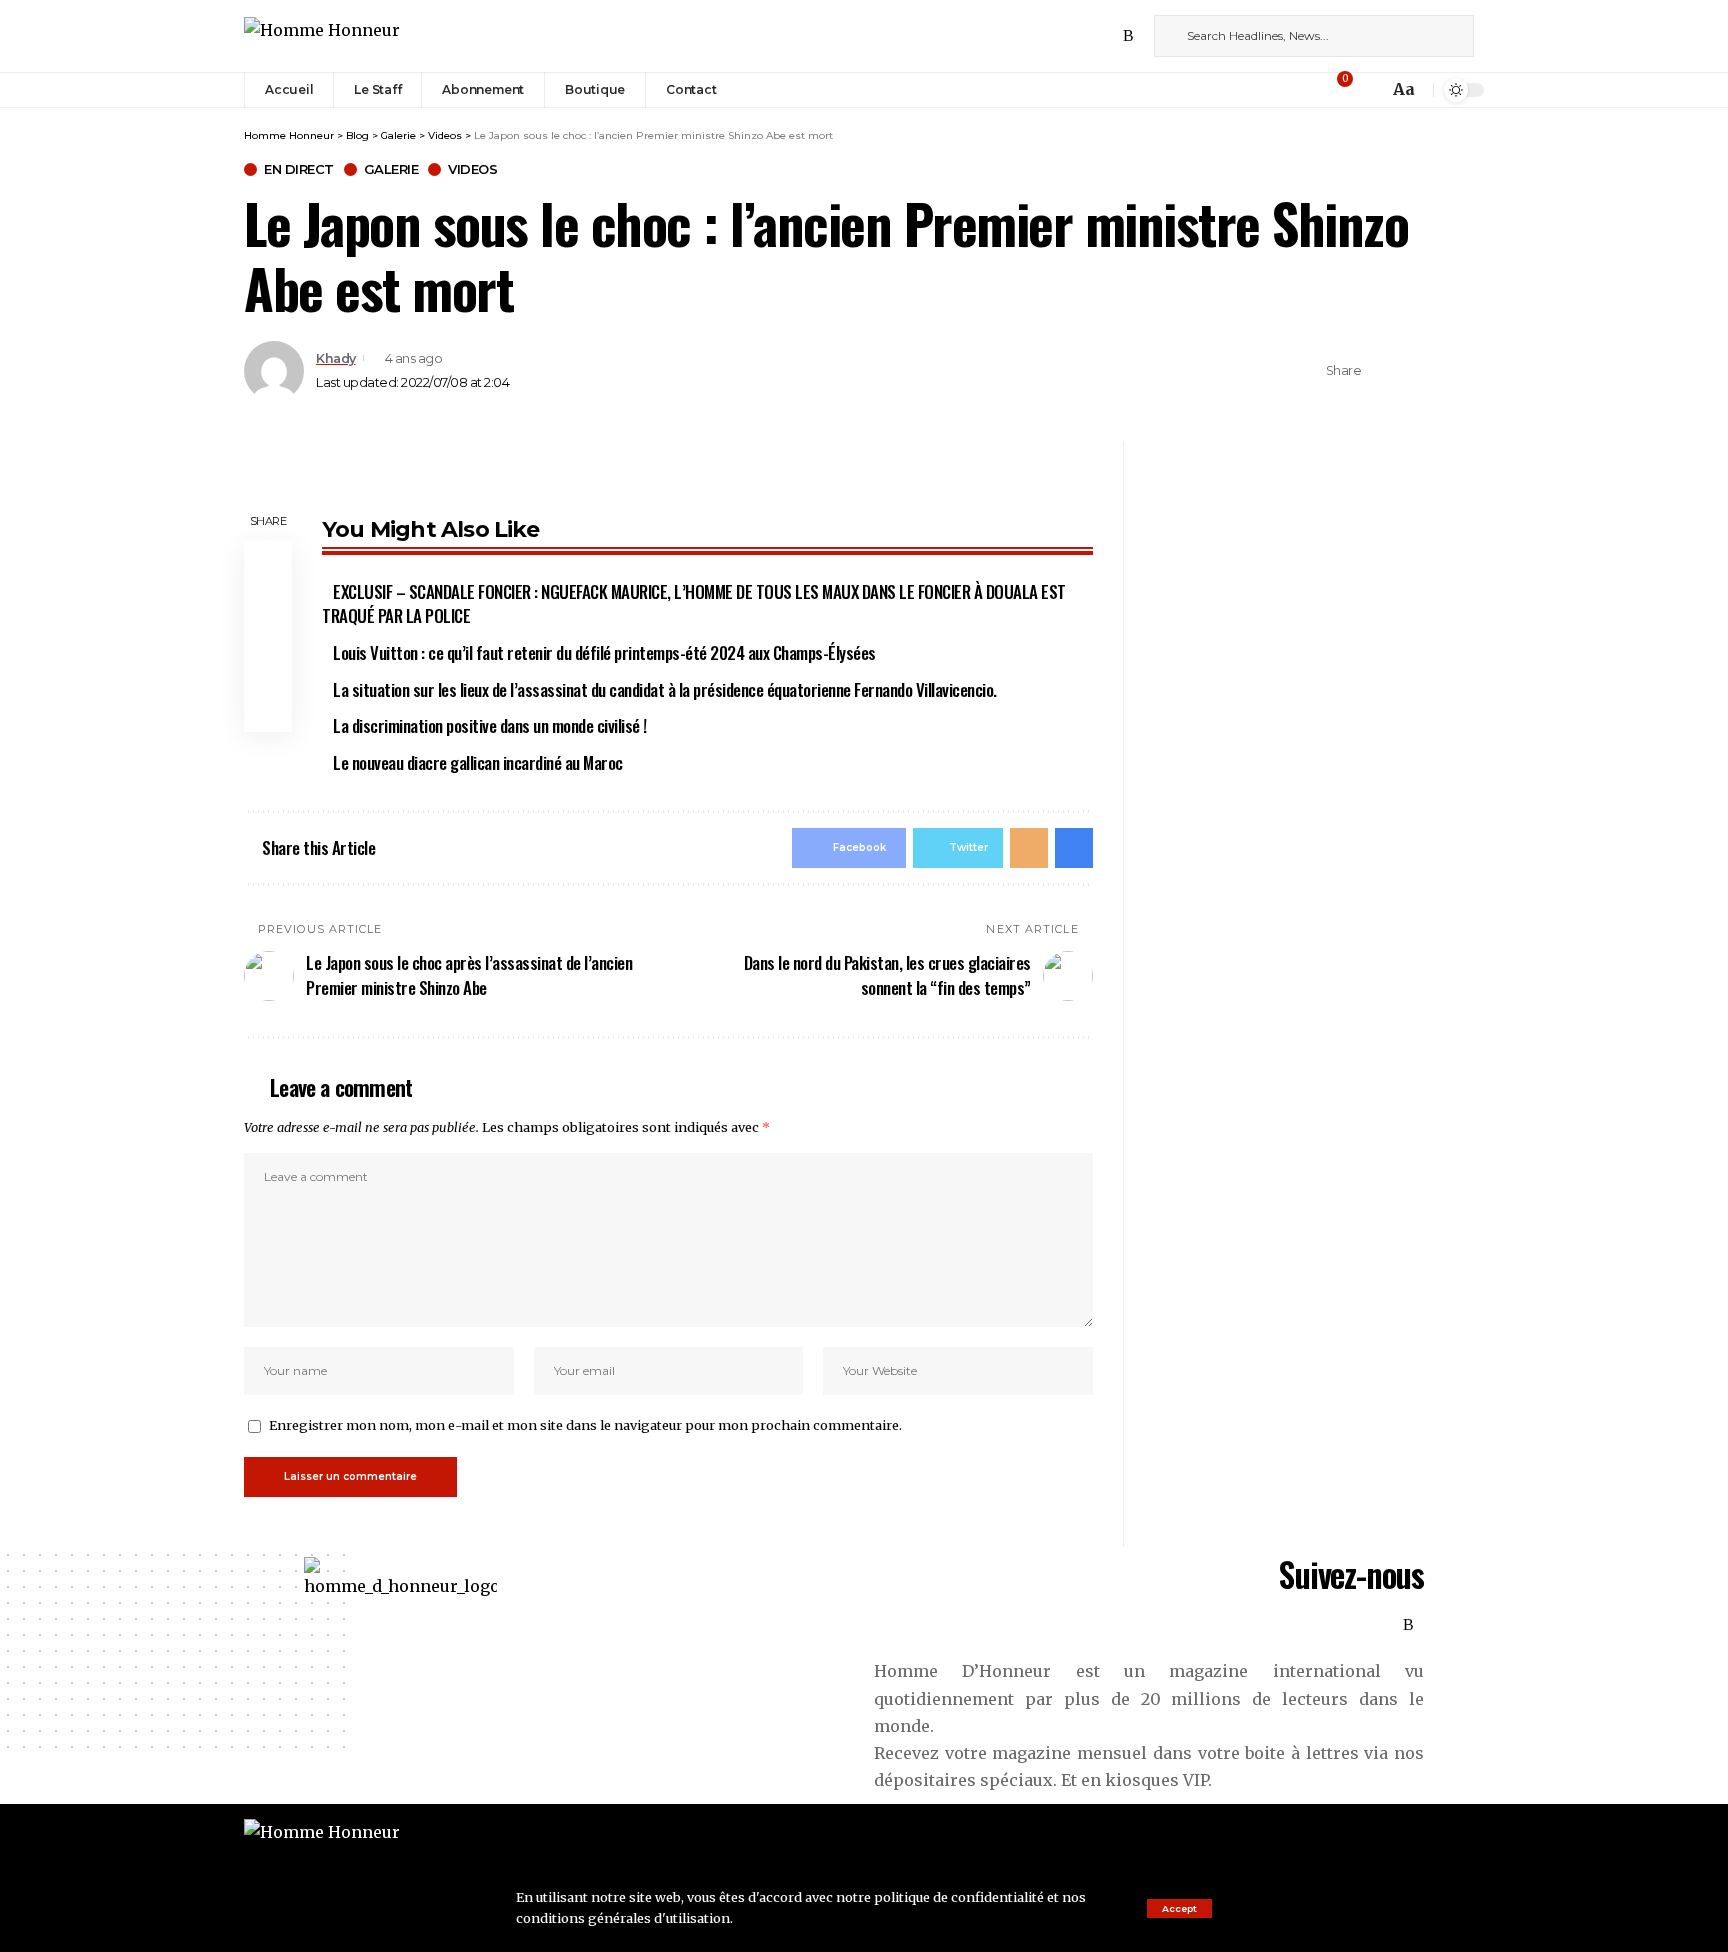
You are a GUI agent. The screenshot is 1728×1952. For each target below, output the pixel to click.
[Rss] (1128, 35)
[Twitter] (1063, 35)
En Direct (299, 169)
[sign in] (1311, 90)
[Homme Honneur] (322, 35)
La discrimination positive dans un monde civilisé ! (490, 725)
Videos (472, 169)
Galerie (391, 169)
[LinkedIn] (1107, 35)
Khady (336, 358)
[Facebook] (1041, 35)
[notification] (1368, 90)
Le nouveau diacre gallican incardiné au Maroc (478, 762)
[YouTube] (1085, 35)
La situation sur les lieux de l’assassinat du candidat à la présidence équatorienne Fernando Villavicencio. (665, 689)
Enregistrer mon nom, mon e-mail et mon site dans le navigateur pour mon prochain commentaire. (585, 1425)
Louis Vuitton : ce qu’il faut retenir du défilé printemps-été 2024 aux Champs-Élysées (604, 652)
